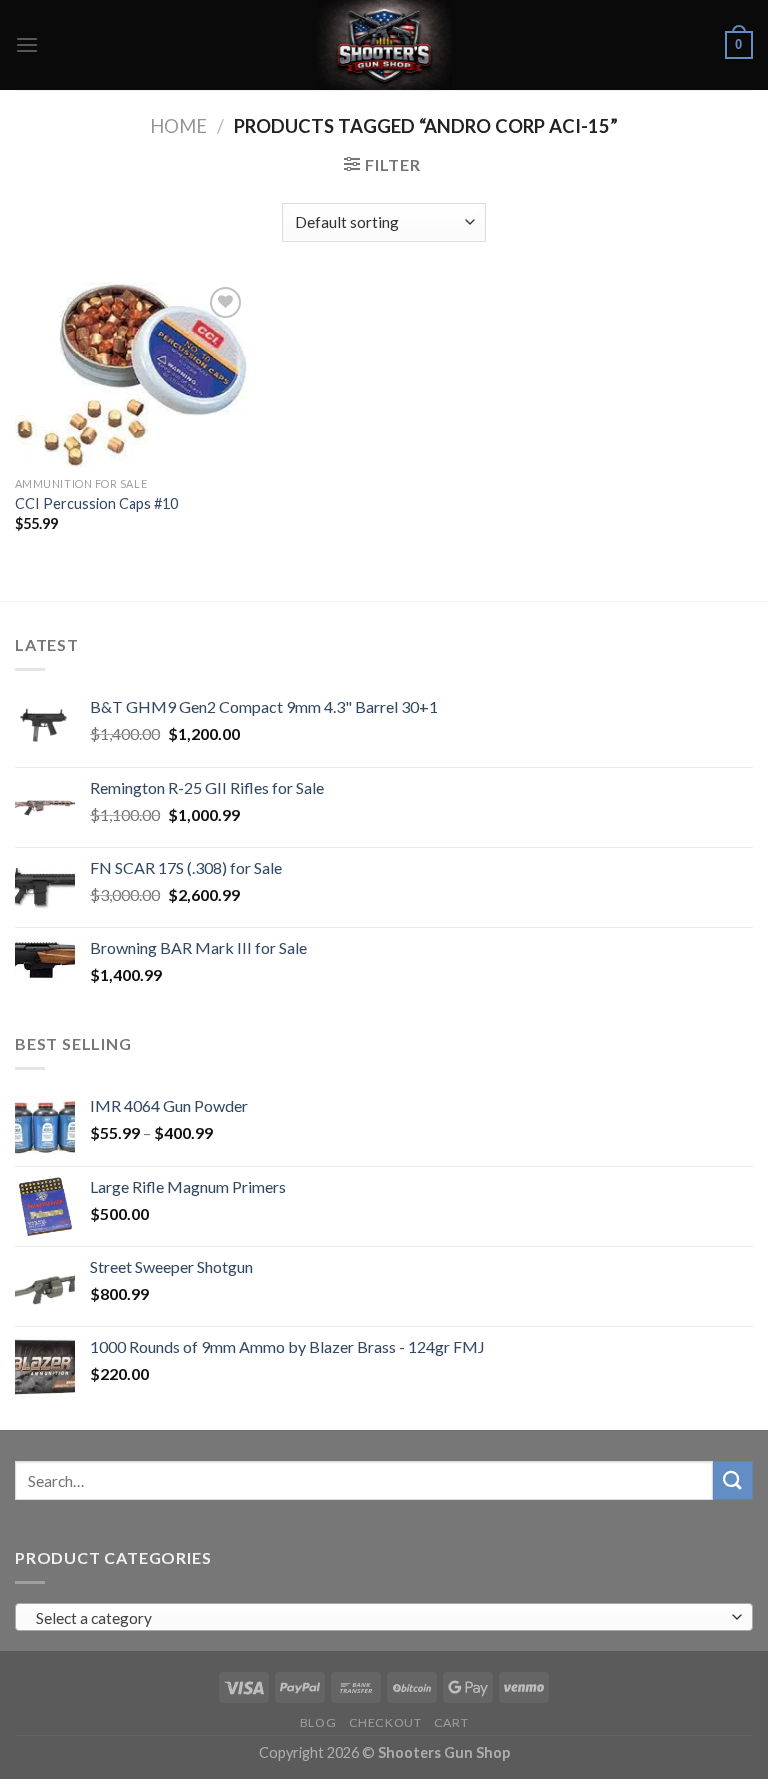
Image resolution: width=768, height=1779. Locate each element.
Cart (451, 1722)
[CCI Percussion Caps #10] (131, 374)
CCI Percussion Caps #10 (96, 503)
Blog (318, 1722)
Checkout (385, 1722)
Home (178, 126)
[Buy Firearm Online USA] (384, 45)
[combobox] (384, 1617)
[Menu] (27, 44)
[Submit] (733, 1480)
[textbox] (379, 1618)
